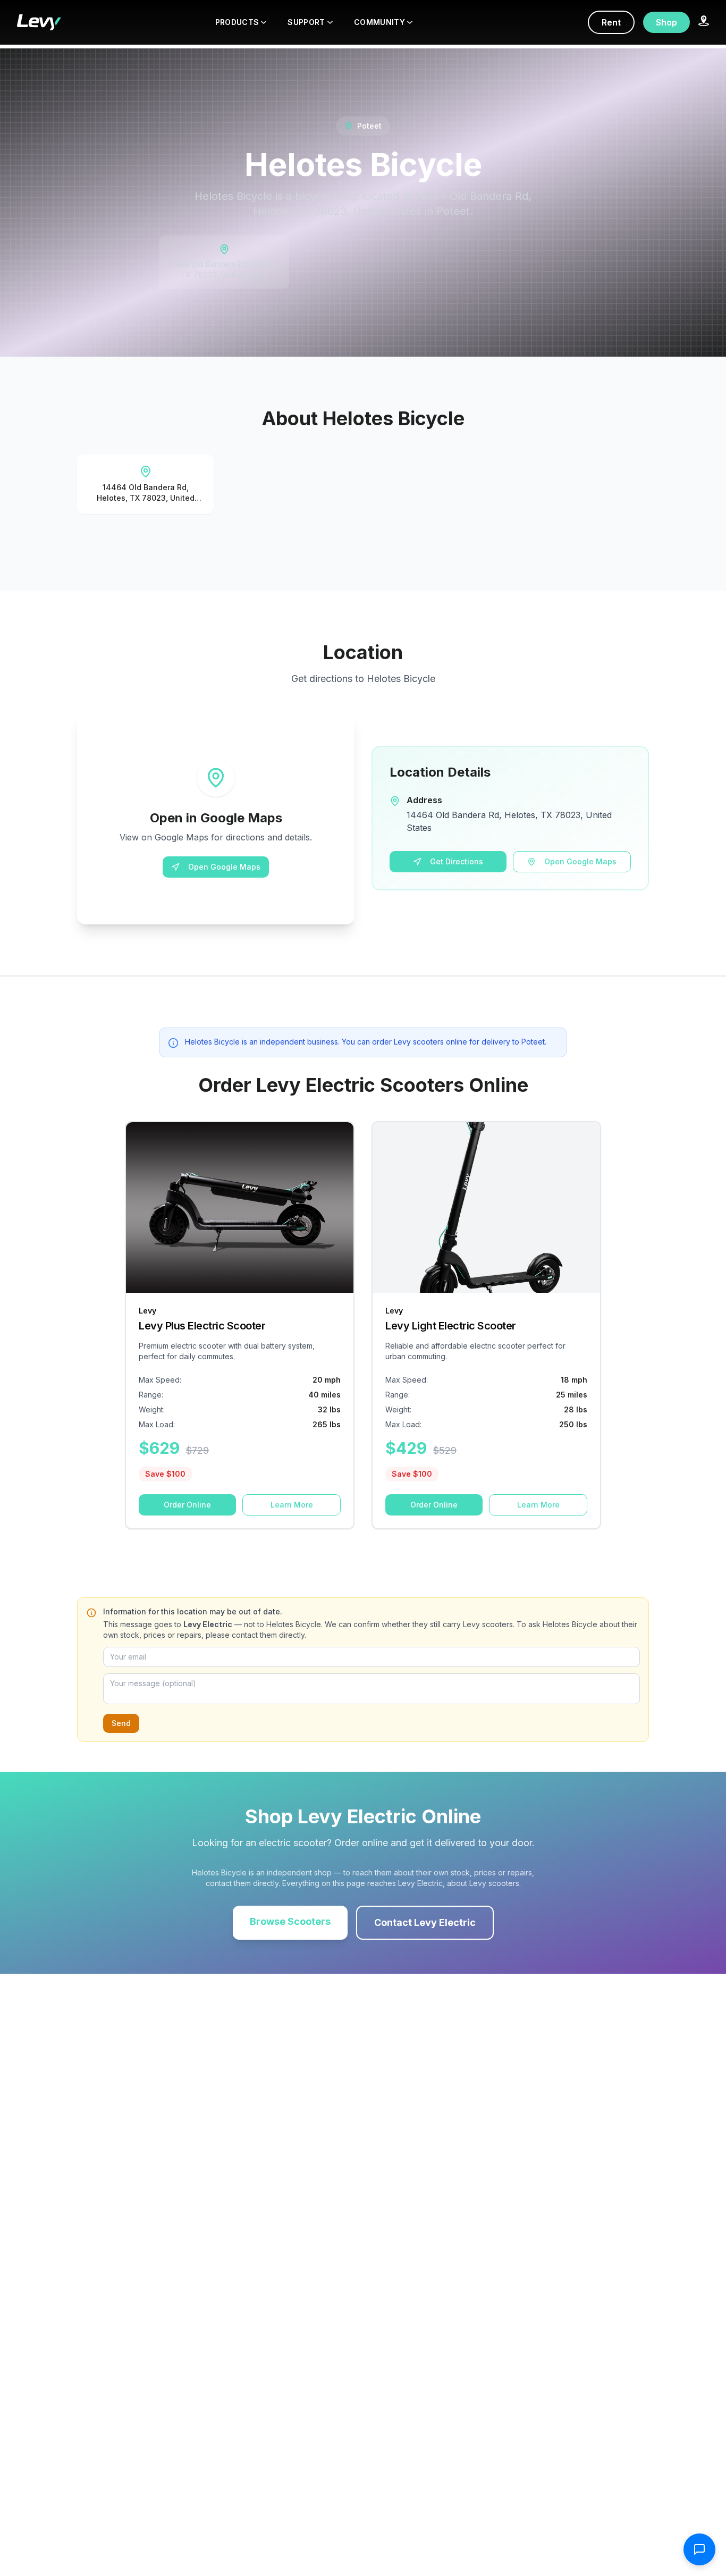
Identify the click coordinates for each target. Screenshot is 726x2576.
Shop (666, 22)
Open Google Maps (224, 867)
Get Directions (457, 861)
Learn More (292, 1505)
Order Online (187, 1505)
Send (121, 1723)
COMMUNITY (379, 22)
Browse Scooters (290, 1921)
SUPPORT (306, 22)
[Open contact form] (699, 2549)
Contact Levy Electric (425, 1922)
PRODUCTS (237, 22)
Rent (611, 22)
